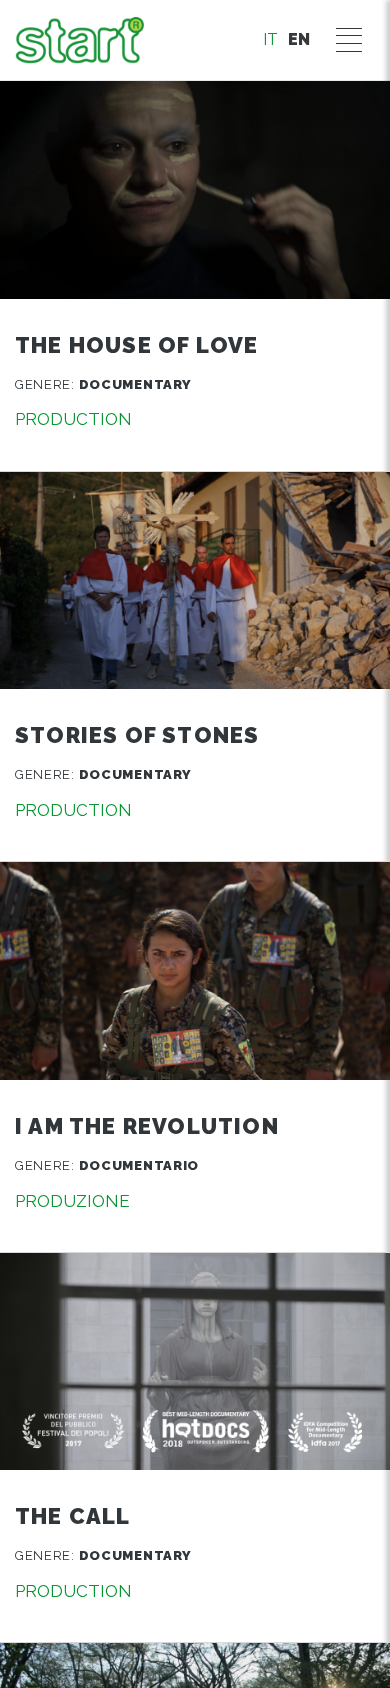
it (270, 39)
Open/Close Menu (349, 40)
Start (79, 40)
